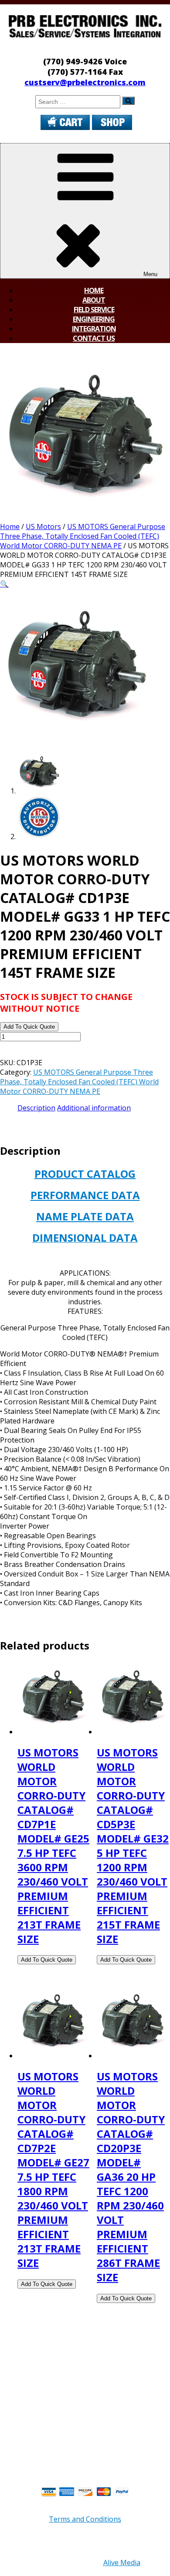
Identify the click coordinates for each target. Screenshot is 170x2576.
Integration (94, 329)
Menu (150, 274)
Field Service (94, 310)
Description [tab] (36, 1108)
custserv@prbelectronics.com (85, 82)
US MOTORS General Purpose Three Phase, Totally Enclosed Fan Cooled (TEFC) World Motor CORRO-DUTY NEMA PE (83, 536)
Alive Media (122, 2563)
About (94, 300)
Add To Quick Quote (29, 1027)
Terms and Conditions (85, 2519)
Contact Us (94, 338)
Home (94, 290)
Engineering (94, 319)
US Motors (43, 527)
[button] (4, 584)
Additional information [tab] (94, 1108)
